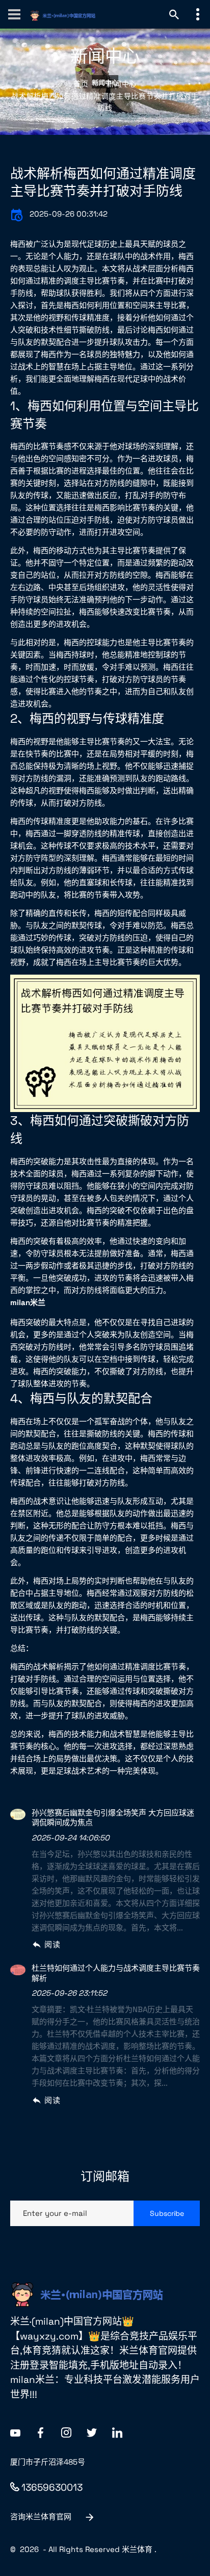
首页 (81, 84)
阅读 (52, 1944)
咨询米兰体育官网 (41, 2516)
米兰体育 (137, 2549)
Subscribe (167, 2213)
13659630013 (52, 2487)
